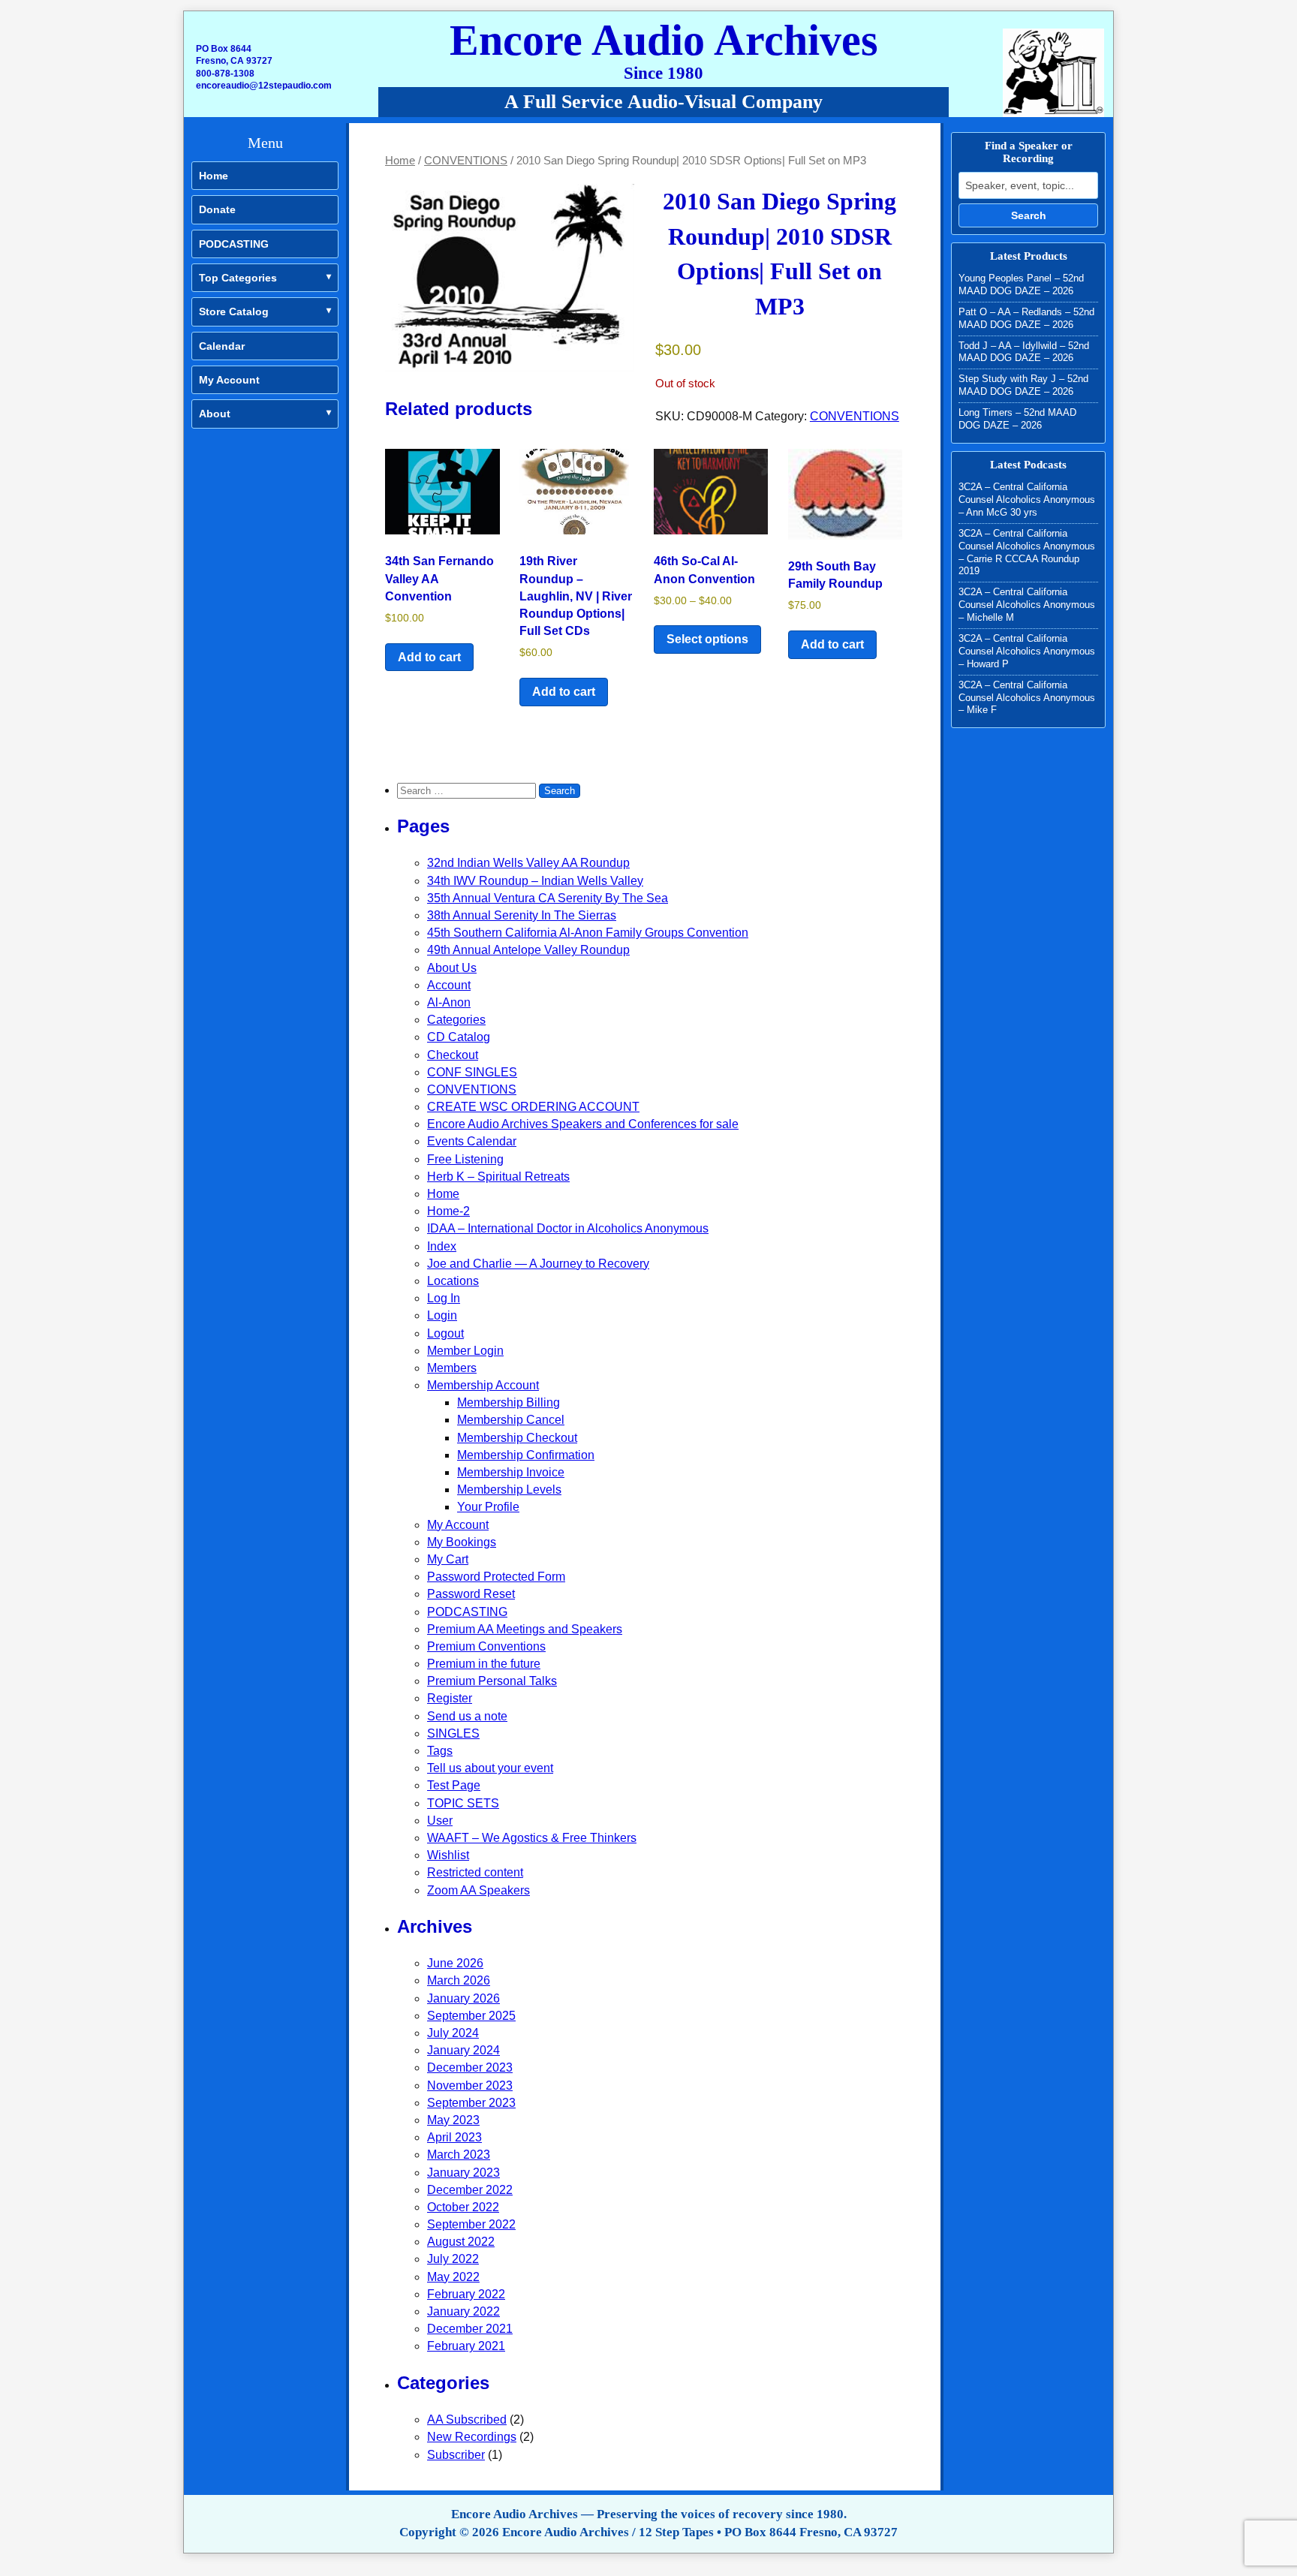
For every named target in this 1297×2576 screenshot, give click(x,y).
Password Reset (471, 1594)
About (215, 414)
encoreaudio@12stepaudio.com (264, 86)
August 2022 (461, 2242)
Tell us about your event (490, 1768)
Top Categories (238, 278)
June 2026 (455, 1963)
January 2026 (463, 1998)
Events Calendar (472, 1141)
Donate (217, 209)
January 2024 (463, 2050)
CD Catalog (459, 1037)
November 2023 (470, 2085)
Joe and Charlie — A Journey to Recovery (538, 1264)
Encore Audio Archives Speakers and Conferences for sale (583, 1124)
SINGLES (453, 1733)
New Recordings (472, 2437)
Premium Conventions (486, 1646)
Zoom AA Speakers (478, 1890)
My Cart (448, 1559)
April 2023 (454, 2137)
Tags (440, 1751)
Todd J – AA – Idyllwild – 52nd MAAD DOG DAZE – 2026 (1024, 352)
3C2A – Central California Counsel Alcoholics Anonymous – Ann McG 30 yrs (1027, 500)
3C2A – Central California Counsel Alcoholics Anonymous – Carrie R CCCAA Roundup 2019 (1027, 552)
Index (442, 1246)
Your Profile (488, 1507)
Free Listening (465, 1159)
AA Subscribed (467, 2420)
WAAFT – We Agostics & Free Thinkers (532, 1838)
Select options (707, 639)
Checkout (453, 1055)
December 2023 (470, 2067)
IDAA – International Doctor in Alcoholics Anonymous (568, 1228)
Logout (445, 1333)
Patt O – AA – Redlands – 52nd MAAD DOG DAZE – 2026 (1026, 318)
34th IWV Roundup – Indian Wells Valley (535, 881)
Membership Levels (509, 1490)
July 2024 (453, 2033)
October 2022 (463, 2207)
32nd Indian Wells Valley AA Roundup (528, 863)
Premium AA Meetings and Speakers (525, 1629)
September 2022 (471, 2224)
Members (452, 1368)
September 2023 (471, 2103)
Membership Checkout (517, 1438)
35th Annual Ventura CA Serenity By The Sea (548, 898)
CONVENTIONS (466, 161)
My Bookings (462, 1542)
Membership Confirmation (526, 1455)
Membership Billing (509, 1402)
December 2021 (470, 2329)
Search (1029, 215)
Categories (456, 1020)
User (440, 1821)
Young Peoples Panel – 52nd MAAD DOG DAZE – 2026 (1021, 284)
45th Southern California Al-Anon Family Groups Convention (588, 933)
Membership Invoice (511, 1472)
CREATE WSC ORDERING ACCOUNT (533, 1107)
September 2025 (471, 2016)
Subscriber (456, 2455)
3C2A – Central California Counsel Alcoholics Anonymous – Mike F (1027, 698)
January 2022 (463, 2311)
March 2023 (459, 2155)
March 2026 (459, 1980)
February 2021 (466, 2346)
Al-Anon (449, 1002)
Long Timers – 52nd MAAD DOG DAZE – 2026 (1017, 419)
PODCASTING (234, 244)
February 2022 (466, 2294)
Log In (444, 1298)
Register (450, 1698)
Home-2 (448, 1211)
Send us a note (467, 1716)
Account (449, 985)
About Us (452, 968)
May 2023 (453, 2120)
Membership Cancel (511, 1420)
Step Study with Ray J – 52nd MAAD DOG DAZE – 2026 (1023, 385)
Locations (453, 1281)
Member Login (465, 1351)
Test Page (454, 1785)
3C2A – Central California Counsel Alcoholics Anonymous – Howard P (1027, 651)
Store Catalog (234, 311)
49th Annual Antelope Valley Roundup (528, 950)
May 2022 (453, 2277)
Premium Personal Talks (492, 1681)
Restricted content (475, 1872)
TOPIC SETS (463, 1803)
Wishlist (448, 1855)
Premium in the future (484, 1664)
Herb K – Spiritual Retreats (498, 1177)
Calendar (222, 346)
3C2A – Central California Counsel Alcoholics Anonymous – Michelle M (1027, 605)
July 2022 (453, 2259)
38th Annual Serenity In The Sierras (522, 915)
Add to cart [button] (429, 657)
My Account (229, 380)
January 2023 (463, 2173)
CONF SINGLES (472, 1072)
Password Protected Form (496, 1577)
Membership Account (483, 1385)
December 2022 (470, 2190)
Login (442, 1315)
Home (214, 176)
